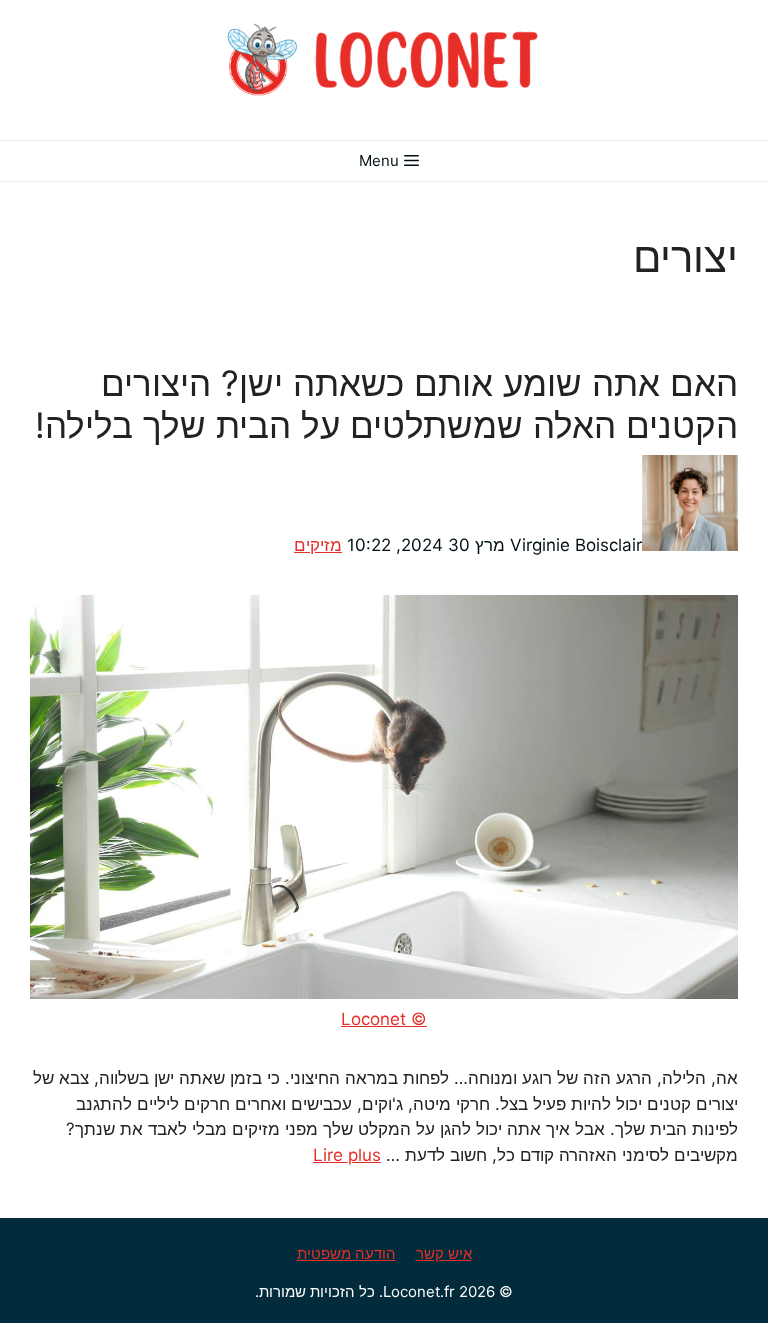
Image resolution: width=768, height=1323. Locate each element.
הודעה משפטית (346, 1253)
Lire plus (347, 1155)
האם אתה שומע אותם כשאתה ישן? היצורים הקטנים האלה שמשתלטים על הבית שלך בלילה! (386, 404)
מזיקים (318, 545)
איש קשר (444, 1253)
